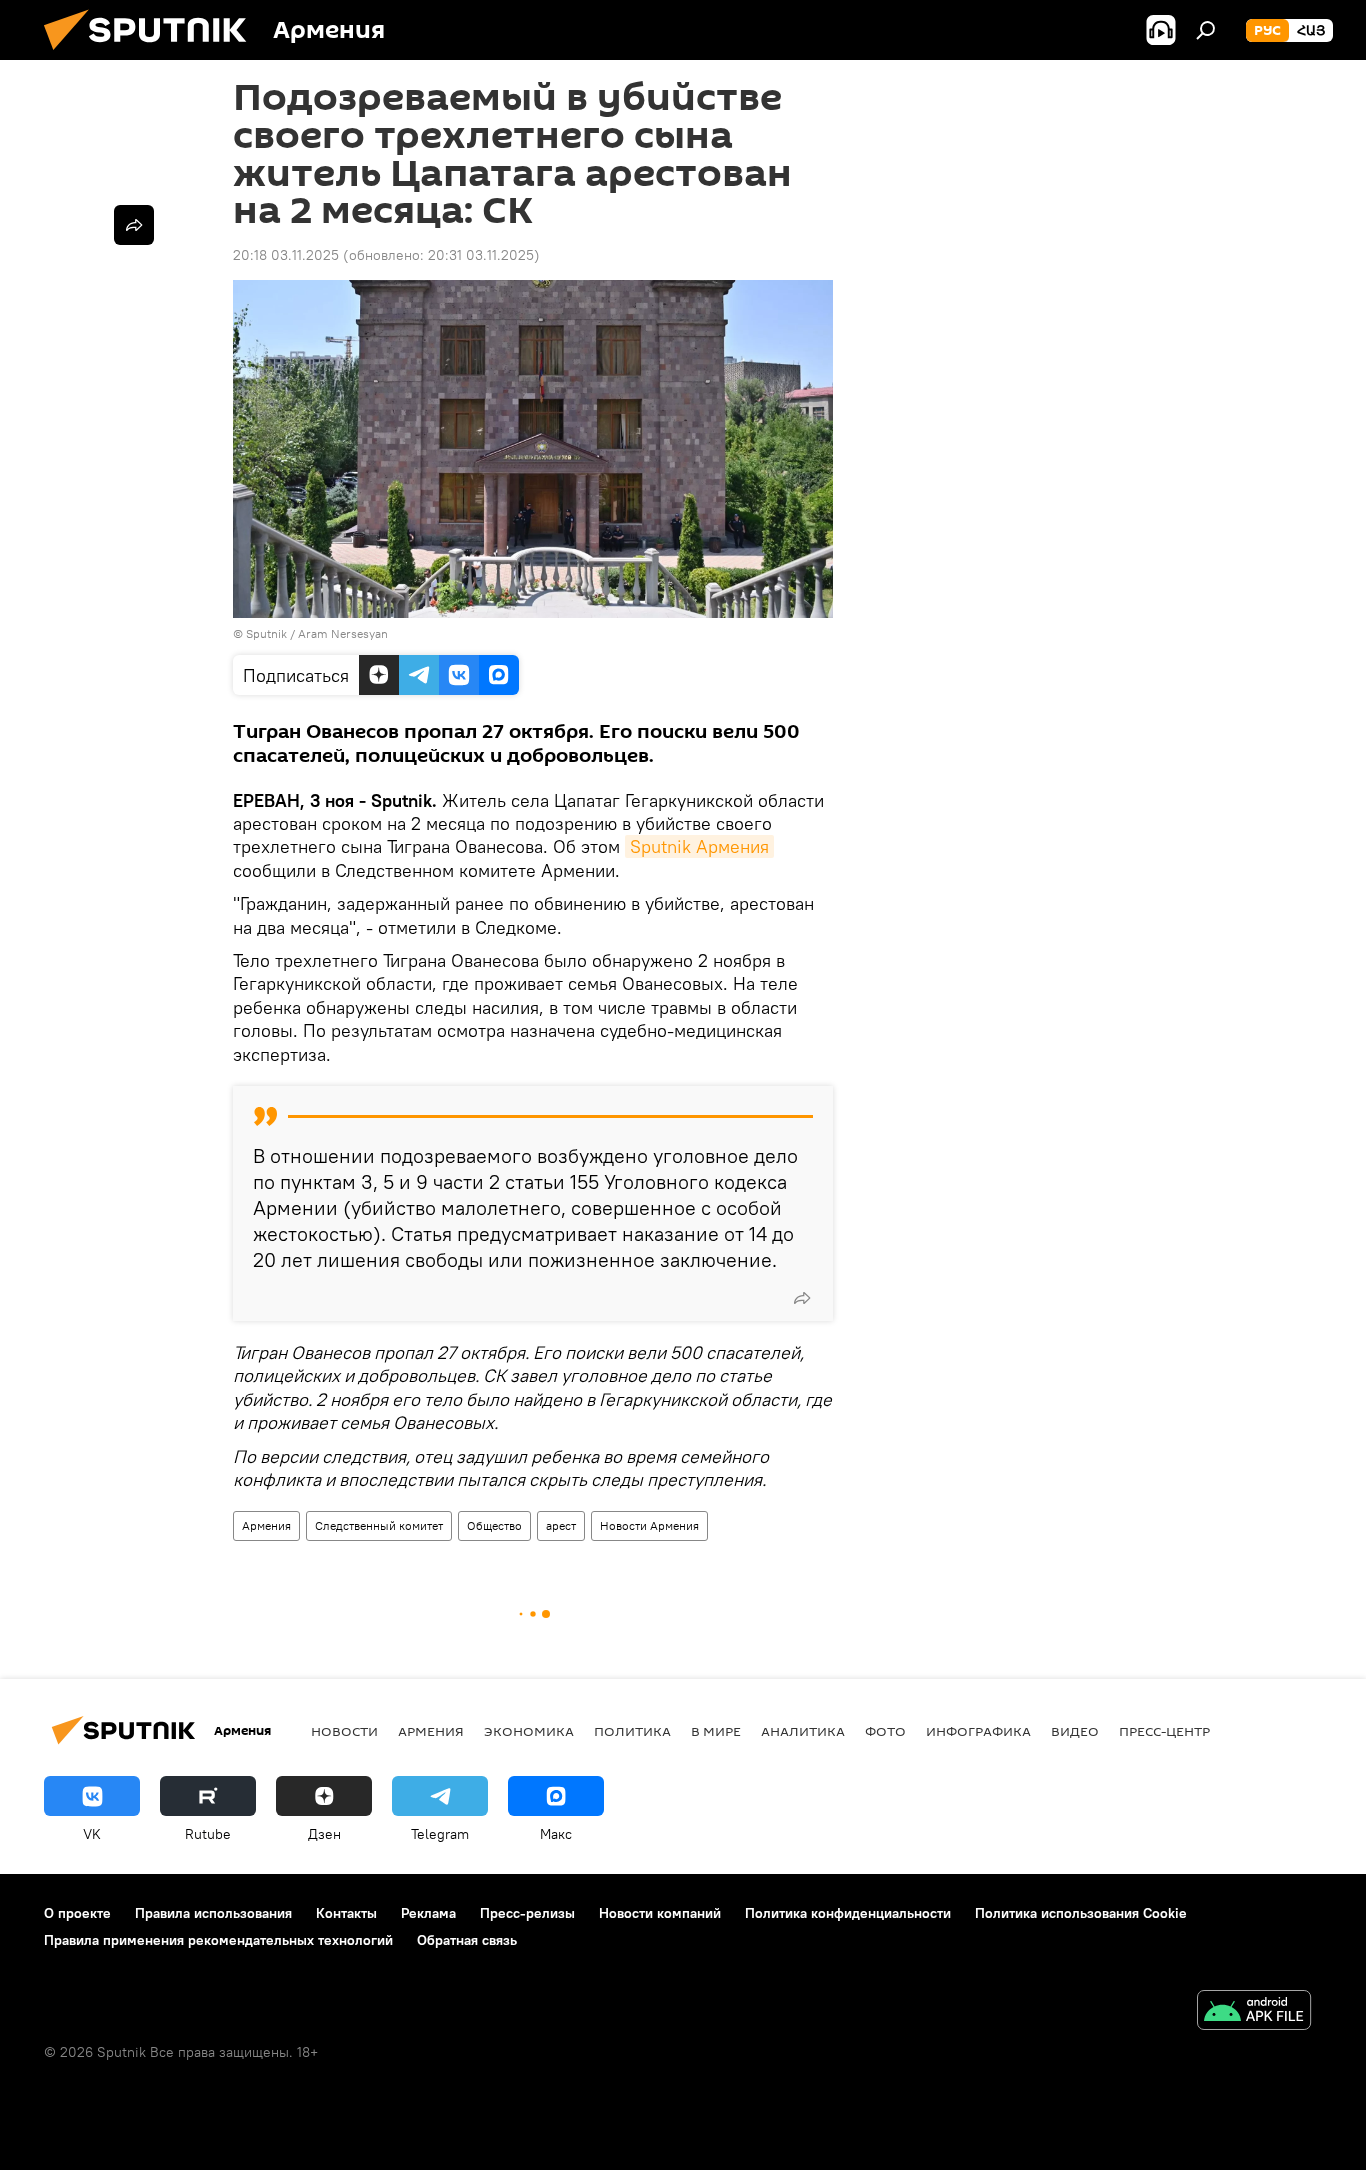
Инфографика (978, 1731)
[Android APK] (1254, 2012)
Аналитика (803, 1731)
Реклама (428, 1913)
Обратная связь (467, 1940)
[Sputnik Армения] (153, 55)
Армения (266, 1525)
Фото (885, 1731)
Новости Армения (649, 1525)
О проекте (77, 1913)
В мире (716, 1731)
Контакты (346, 1913)
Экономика (529, 1731)
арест (561, 1525)
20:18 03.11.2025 (286, 255)
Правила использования (213, 1913)
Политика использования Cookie (1081, 1913)
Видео (1075, 1731)
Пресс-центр (1164, 1731)
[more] (802, 1298)
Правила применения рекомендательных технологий (218, 1940)
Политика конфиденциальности (848, 1913)
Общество (494, 1525)
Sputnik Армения (699, 846)
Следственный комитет (379, 1525)
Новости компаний (660, 1913)
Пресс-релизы (527, 1913)
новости (344, 1731)
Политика (632, 1731)
